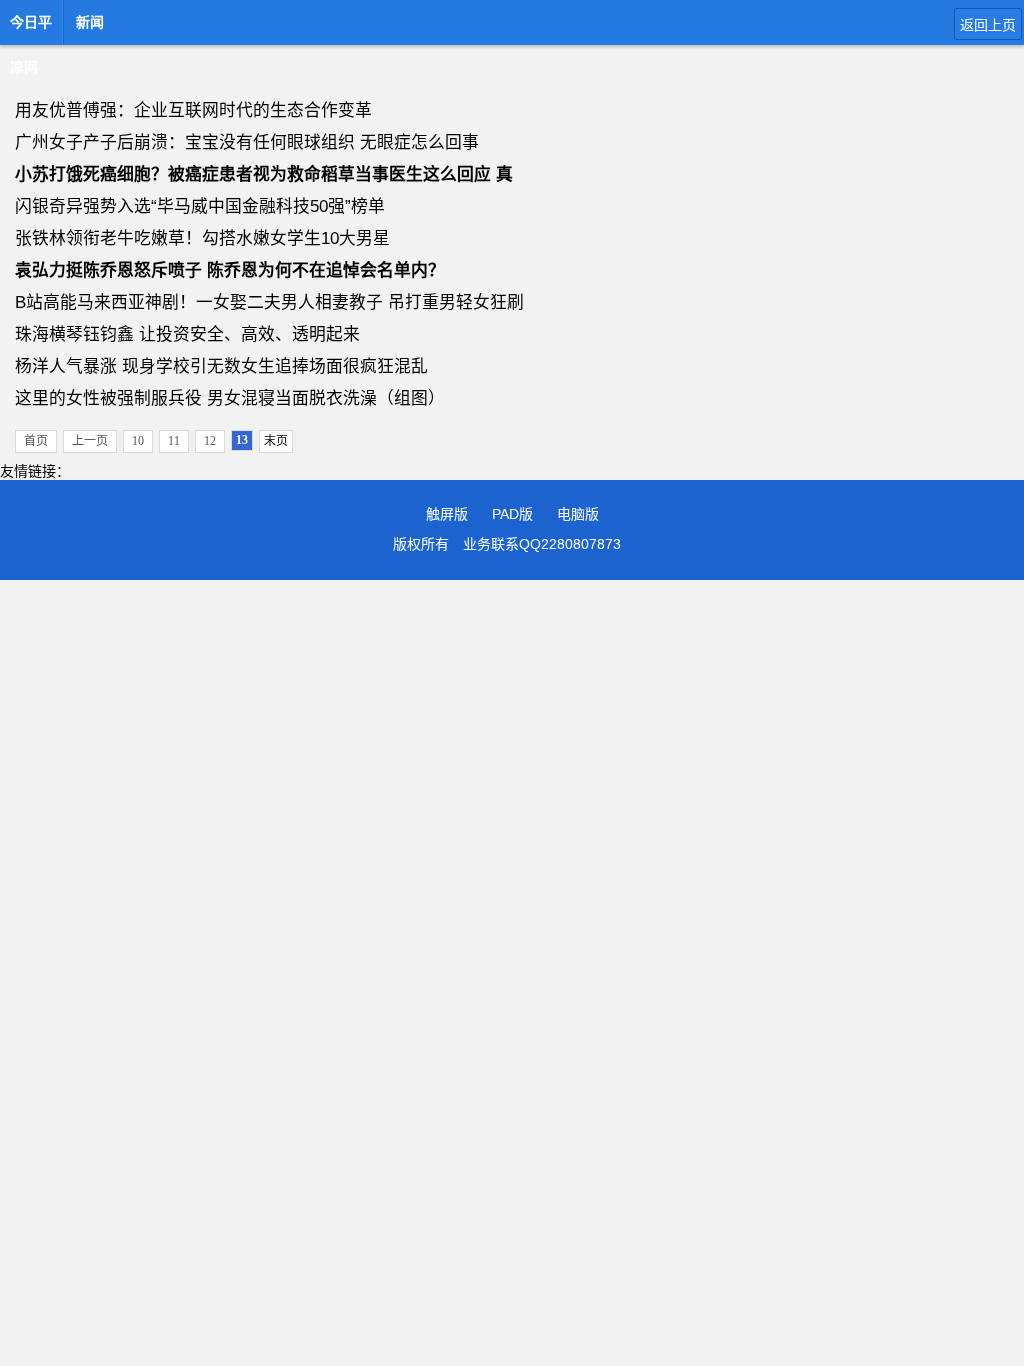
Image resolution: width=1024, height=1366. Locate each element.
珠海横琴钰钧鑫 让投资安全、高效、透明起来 (187, 334)
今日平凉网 (31, 28)
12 (210, 441)
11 (174, 441)
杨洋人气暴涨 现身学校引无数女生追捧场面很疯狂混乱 (221, 366)
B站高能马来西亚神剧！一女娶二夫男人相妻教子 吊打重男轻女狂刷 (269, 302)
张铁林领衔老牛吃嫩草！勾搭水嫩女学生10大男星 (202, 238)
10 (138, 441)
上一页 (90, 441)
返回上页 (988, 25)
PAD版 (512, 514)
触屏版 (447, 514)
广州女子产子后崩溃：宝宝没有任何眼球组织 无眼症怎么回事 (247, 142)
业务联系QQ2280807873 (542, 544)
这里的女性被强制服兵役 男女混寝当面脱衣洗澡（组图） (230, 398)
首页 (36, 441)
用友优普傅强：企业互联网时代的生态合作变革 (193, 110)
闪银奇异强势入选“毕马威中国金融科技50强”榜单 (200, 206)
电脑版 (578, 514)
